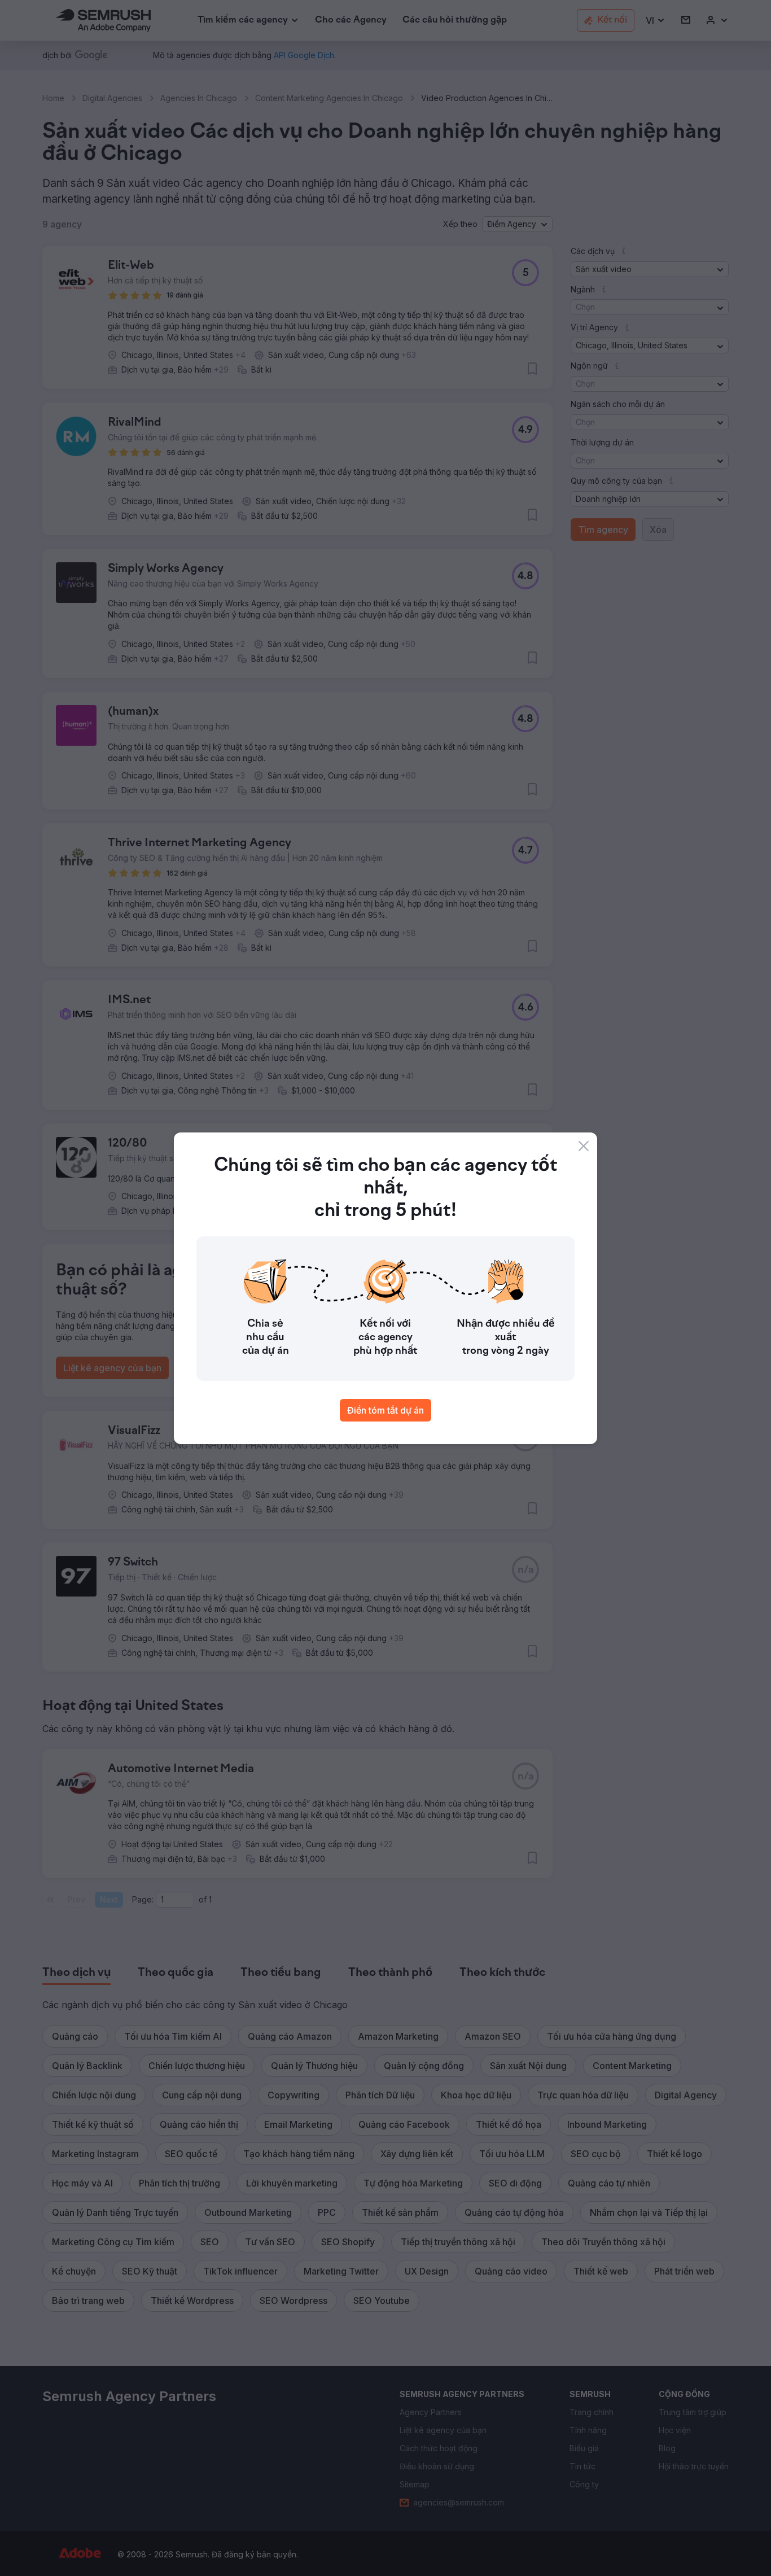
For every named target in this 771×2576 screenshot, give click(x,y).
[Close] (584, 1146)
